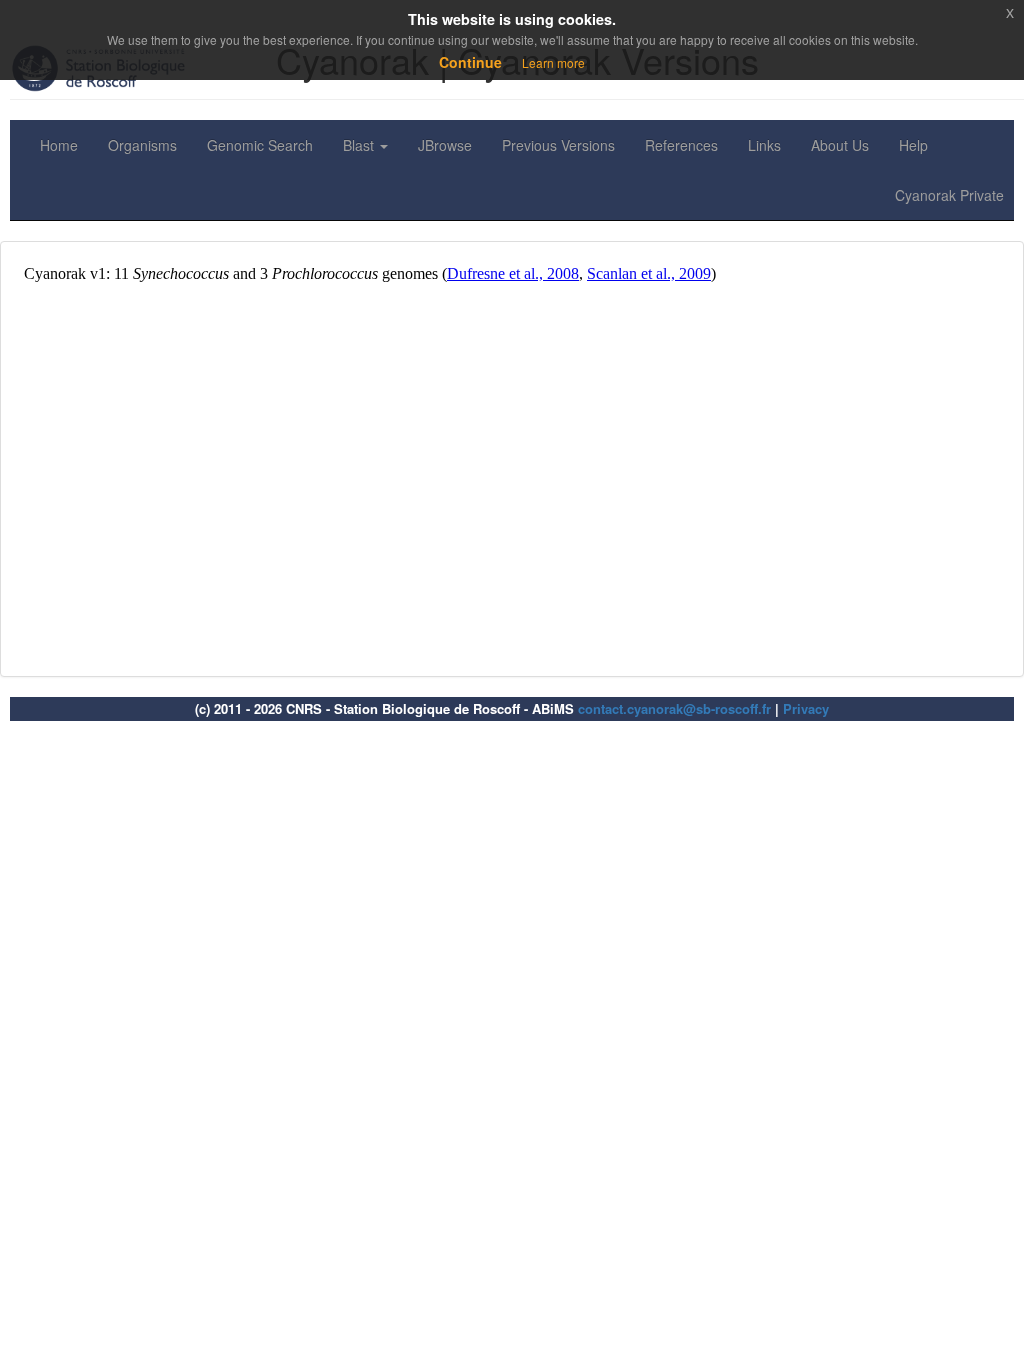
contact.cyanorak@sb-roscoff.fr (674, 708)
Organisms (142, 145)
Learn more (553, 62)
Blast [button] (360, 145)
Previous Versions (558, 145)
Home (59, 145)
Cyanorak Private (949, 195)
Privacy (806, 708)
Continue (470, 62)
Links (764, 145)
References (681, 145)
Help (913, 145)
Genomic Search (260, 145)
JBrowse (445, 145)
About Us (840, 145)
